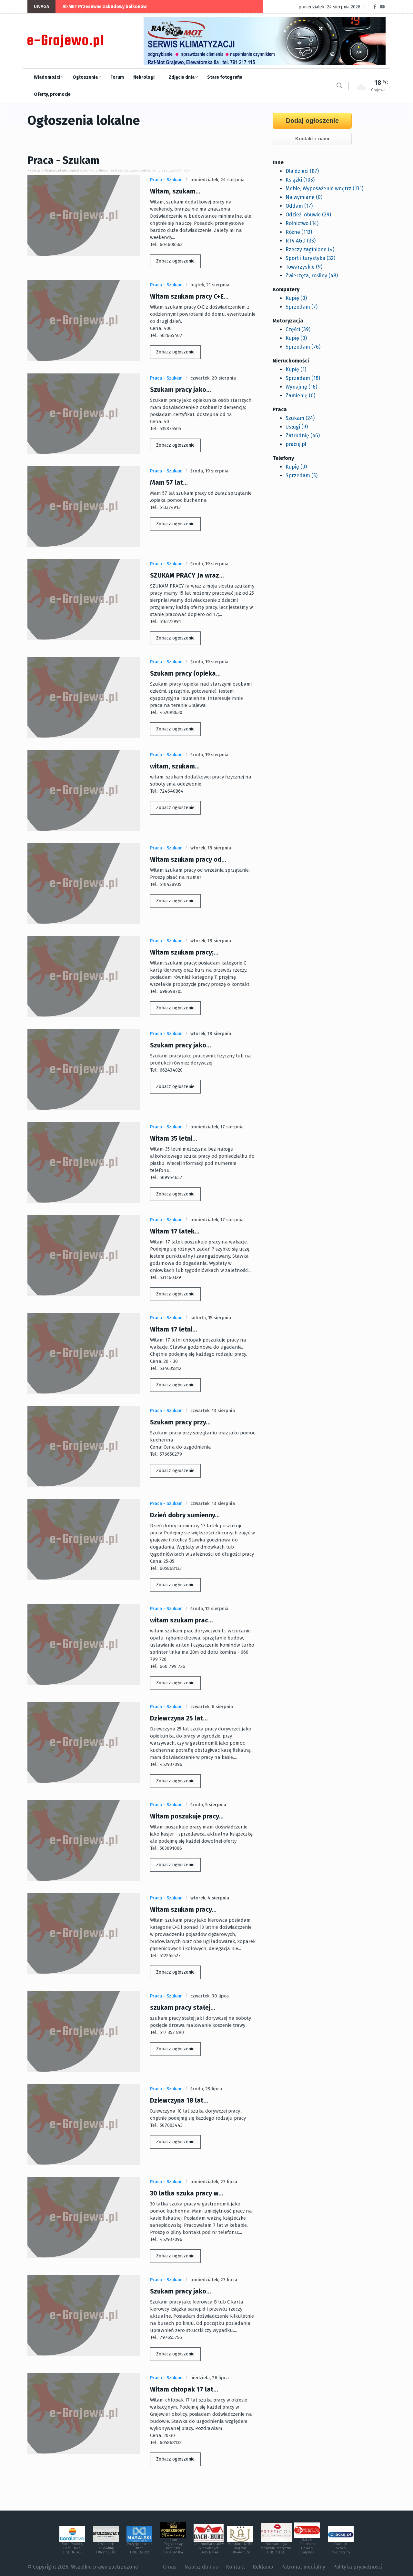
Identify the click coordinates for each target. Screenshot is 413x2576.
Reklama (263, 2567)
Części (298, 329)
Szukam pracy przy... (180, 1422)
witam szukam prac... (181, 1620)
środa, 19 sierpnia (209, 471)
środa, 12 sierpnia (209, 1609)
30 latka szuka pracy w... (187, 2193)
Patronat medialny (303, 2567)
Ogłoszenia (86, 77)
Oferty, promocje (52, 94)
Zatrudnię (303, 436)
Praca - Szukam (166, 180)
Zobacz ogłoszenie (175, 261)
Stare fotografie (225, 77)
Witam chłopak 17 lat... (184, 2389)
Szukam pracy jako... (181, 390)
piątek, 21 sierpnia (210, 285)
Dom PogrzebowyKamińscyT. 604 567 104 (173, 2546)
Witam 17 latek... (175, 1231)
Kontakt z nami (312, 139)
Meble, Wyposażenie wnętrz (324, 188)
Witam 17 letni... (174, 1329)
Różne (299, 232)
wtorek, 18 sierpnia (211, 848)
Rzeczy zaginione (310, 249)
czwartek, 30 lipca (210, 1996)
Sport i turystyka (310, 258)
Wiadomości (47, 77)
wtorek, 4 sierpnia (210, 1898)
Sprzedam (302, 307)
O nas (170, 2567)
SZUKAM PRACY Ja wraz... (187, 575)
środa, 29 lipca (206, 2089)
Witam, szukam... (175, 191)
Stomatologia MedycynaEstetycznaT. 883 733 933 (276, 2548)
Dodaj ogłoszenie (312, 121)
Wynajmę (301, 387)
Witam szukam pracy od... (188, 859)
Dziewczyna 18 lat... (179, 2100)
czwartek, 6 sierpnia (212, 1707)
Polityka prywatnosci (358, 2567)
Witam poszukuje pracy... (187, 1816)
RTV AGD (301, 241)
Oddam (299, 206)
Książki (300, 180)
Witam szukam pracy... (183, 1909)
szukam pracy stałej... (183, 2007)
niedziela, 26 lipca (210, 2378)
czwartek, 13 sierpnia (213, 1411)
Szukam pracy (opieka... (185, 673)
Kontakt (235, 2567)
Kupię (296, 298)
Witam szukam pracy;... (184, 952)
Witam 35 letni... (174, 1138)
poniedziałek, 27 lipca (214, 2182)
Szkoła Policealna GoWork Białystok (307, 2546)
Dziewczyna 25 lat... (179, 1718)
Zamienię (300, 396)
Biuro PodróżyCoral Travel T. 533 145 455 (72, 2548)
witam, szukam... (175, 766)
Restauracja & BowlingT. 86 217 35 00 (106, 2548)
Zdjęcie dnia (182, 77)
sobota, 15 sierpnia (211, 1318)
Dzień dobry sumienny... (185, 1515)
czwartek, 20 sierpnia (213, 378)
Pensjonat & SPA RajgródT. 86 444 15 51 (240, 2548)
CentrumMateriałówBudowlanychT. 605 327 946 (209, 2548)
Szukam (300, 418)
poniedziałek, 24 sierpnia (217, 180)
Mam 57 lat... (169, 482)
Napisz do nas (201, 2567)
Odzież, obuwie (308, 215)
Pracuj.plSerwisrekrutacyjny (341, 2548)
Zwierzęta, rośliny (312, 276)
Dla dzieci (302, 171)
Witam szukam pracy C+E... (189, 296)
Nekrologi (144, 77)
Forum (117, 77)
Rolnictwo (302, 223)
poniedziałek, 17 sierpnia (217, 1127)
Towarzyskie (304, 267)
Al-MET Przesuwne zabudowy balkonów (105, 7)
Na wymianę (304, 197)
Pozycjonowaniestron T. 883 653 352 (140, 2548)
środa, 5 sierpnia (208, 1805)
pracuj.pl (296, 444)
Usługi (297, 427)
